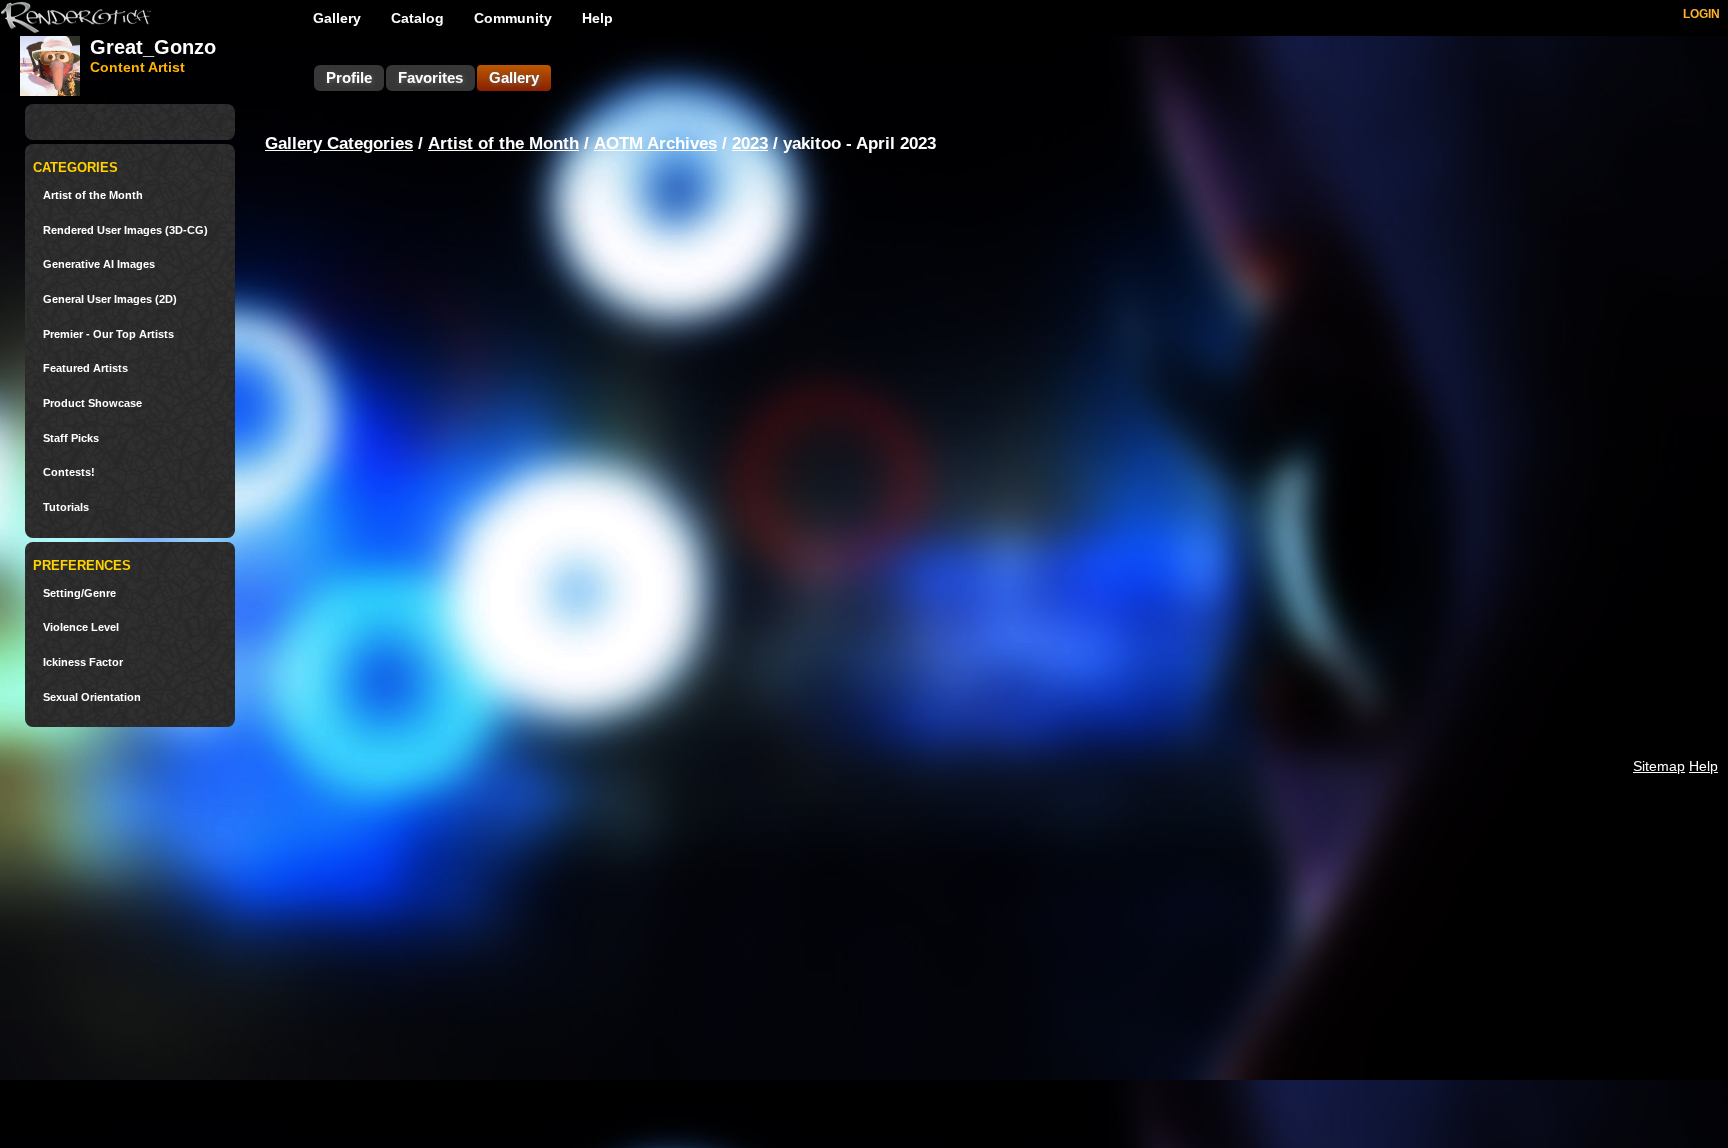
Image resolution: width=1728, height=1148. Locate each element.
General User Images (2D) (110, 299)
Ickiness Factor (83, 662)
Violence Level (81, 627)
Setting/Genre (79, 593)
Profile (349, 77)
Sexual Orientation (92, 697)
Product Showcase (92, 403)
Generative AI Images (99, 264)
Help (597, 18)
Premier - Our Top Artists (108, 334)
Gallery (337, 18)
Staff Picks (71, 438)
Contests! (69, 472)
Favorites (430, 77)
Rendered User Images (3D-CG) (125, 230)
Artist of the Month (93, 195)
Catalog (417, 18)
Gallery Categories (339, 143)
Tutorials (66, 507)
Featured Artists (85, 368)
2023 (750, 143)
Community (513, 18)
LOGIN (1701, 14)
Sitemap (1659, 766)
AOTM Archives (655, 143)
